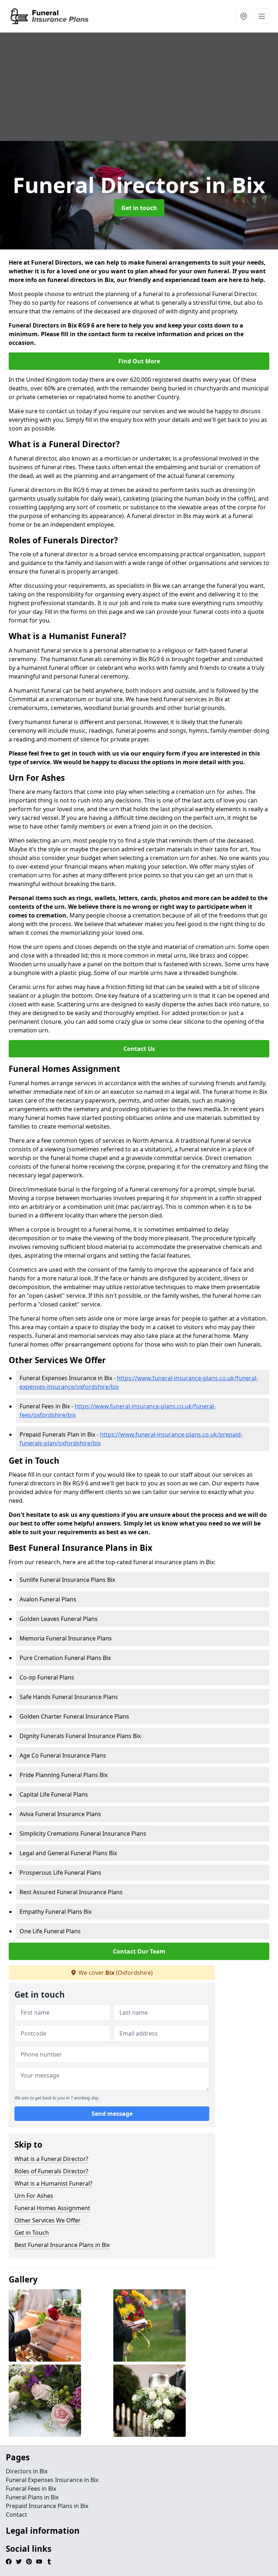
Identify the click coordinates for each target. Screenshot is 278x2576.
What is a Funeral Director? (51, 2159)
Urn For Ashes (34, 2196)
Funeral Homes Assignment (52, 2208)
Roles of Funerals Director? (51, 2171)
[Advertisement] (139, 87)
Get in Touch (32, 2233)
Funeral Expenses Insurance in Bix (52, 2480)
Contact (16, 2515)
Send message (112, 2114)
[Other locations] (244, 16)
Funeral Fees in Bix (31, 2489)
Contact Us (139, 1049)
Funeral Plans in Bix (32, 2497)
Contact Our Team (139, 1951)
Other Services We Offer (48, 2220)
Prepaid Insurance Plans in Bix (47, 2506)
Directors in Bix (27, 2471)
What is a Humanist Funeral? (53, 2183)
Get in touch (139, 208)
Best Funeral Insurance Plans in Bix (62, 2245)
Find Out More (139, 361)
